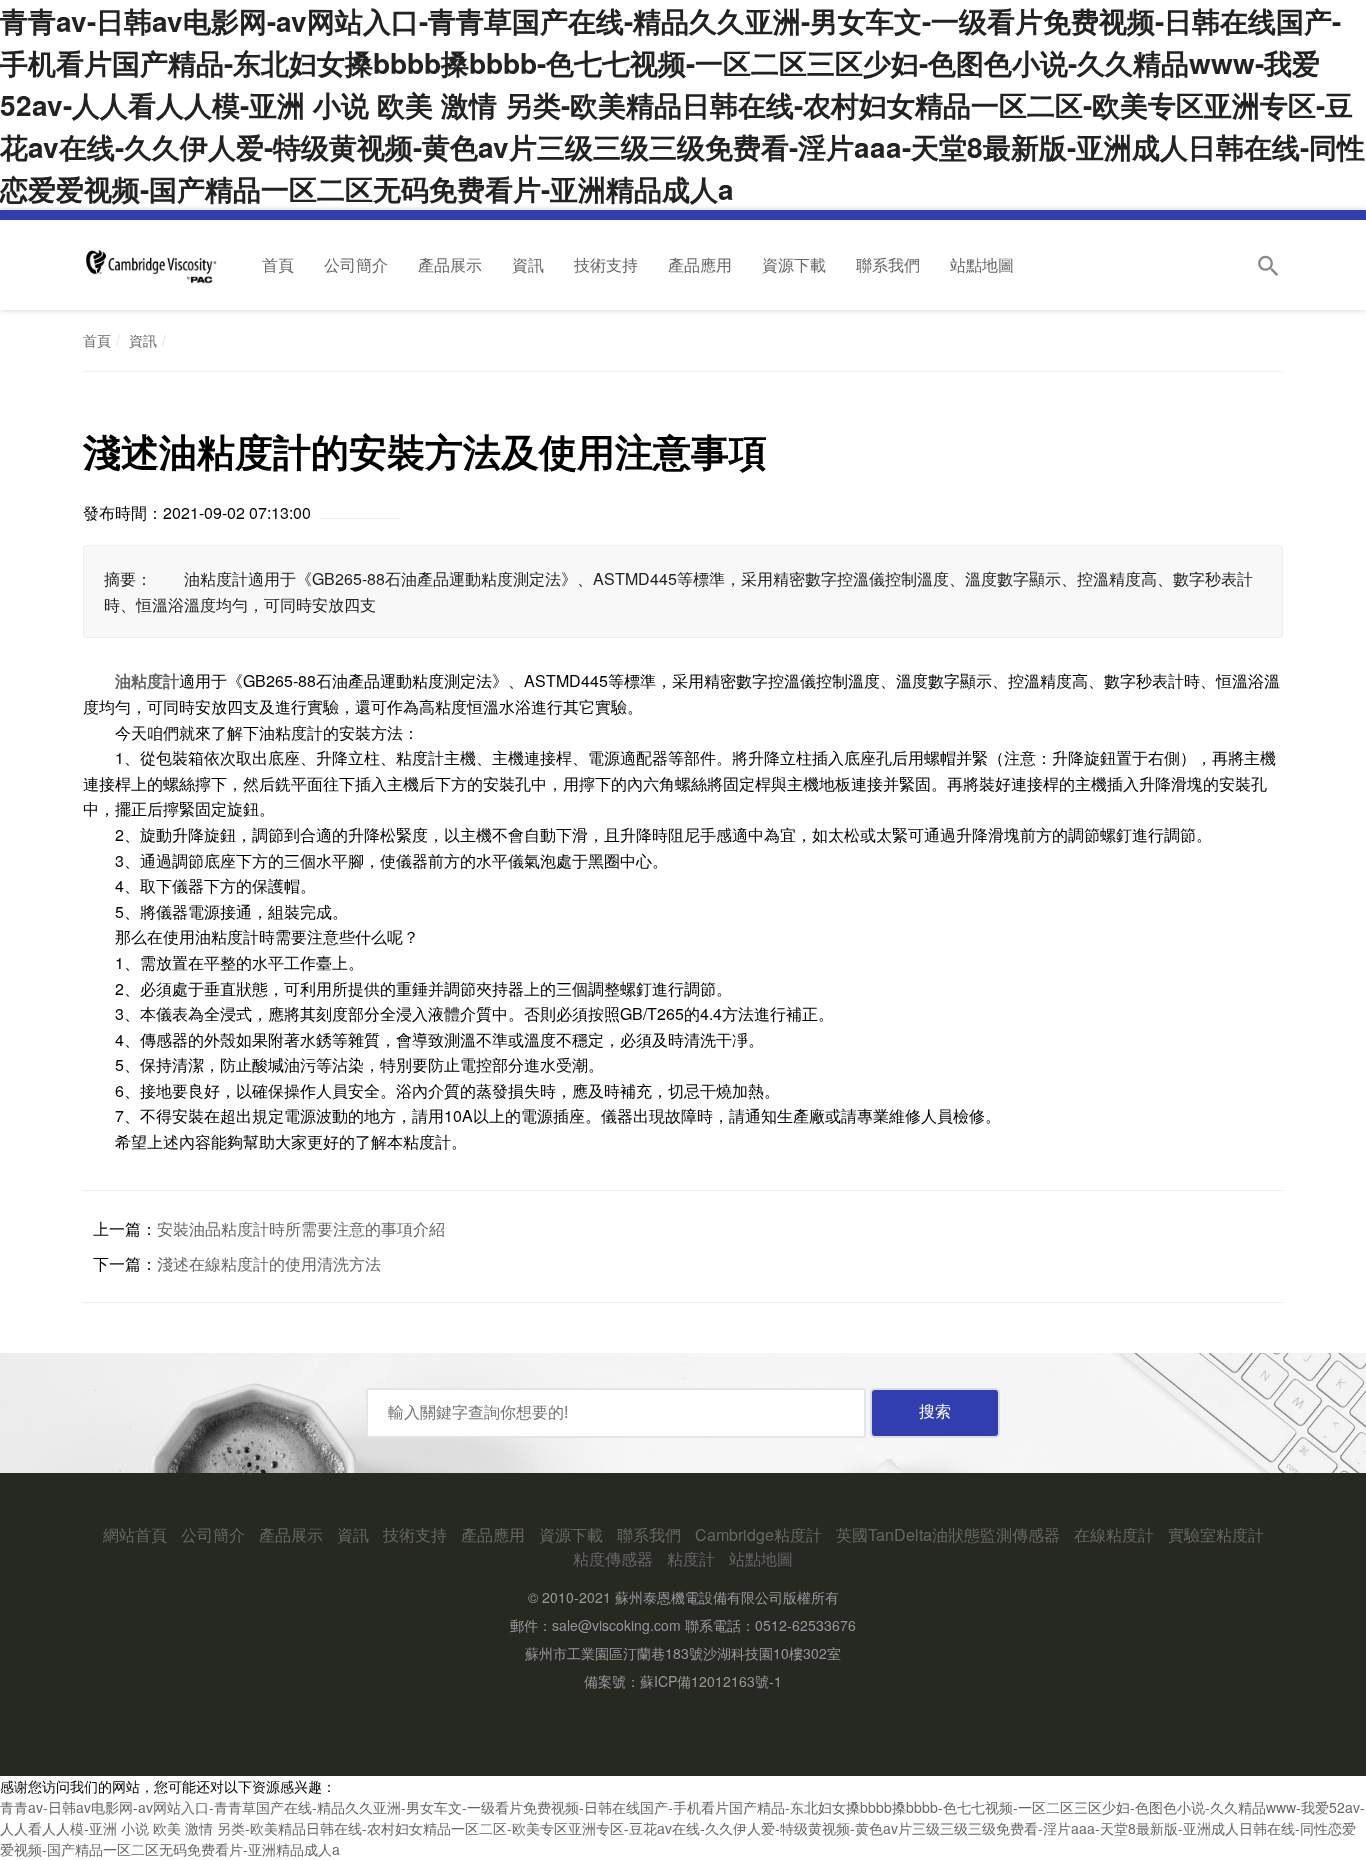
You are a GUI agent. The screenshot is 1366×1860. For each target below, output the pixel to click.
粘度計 (691, 1558)
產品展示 (450, 264)
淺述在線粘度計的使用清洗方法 (269, 1263)
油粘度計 (147, 680)
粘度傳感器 (613, 1558)
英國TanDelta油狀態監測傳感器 (948, 1534)
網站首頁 (135, 1534)
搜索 (935, 1411)
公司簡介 (356, 264)
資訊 (528, 264)
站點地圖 (982, 264)
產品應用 (700, 264)
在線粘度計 (1114, 1534)
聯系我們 (888, 264)
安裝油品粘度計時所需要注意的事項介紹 (301, 1228)
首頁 (278, 264)
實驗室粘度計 (1216, 1534)
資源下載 (794, 264)
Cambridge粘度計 (758, 1534)
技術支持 (606, 264)
